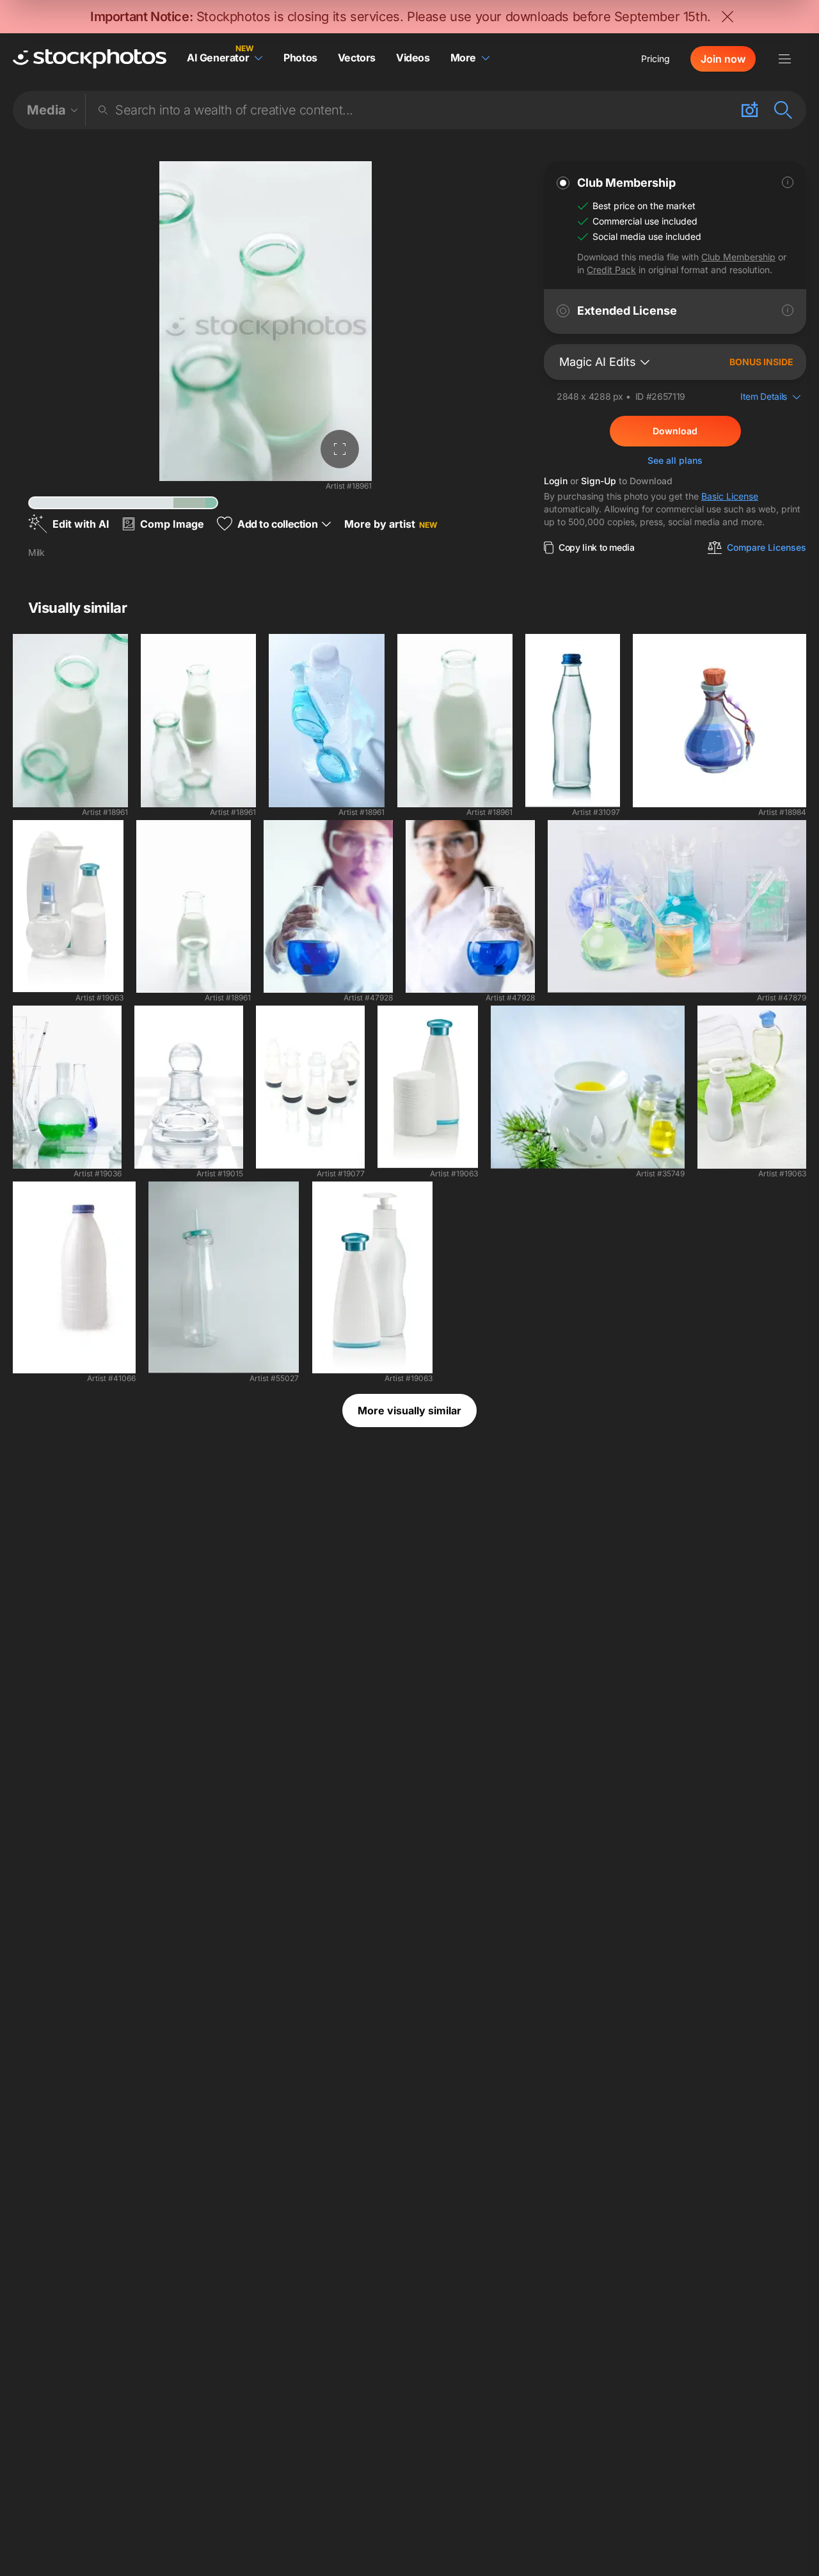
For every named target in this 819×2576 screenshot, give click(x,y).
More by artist (391, 524)
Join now (723, 59)
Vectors (357, 58)
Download (675, 431)
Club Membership (738, 257)
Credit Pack (611, 270)
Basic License (730, 496)
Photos (300, 58)
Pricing (656, 59)
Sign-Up (599, 481)
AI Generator (218, 58)
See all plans (675, 460)
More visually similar (409, 1410)
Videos (413, 58)
